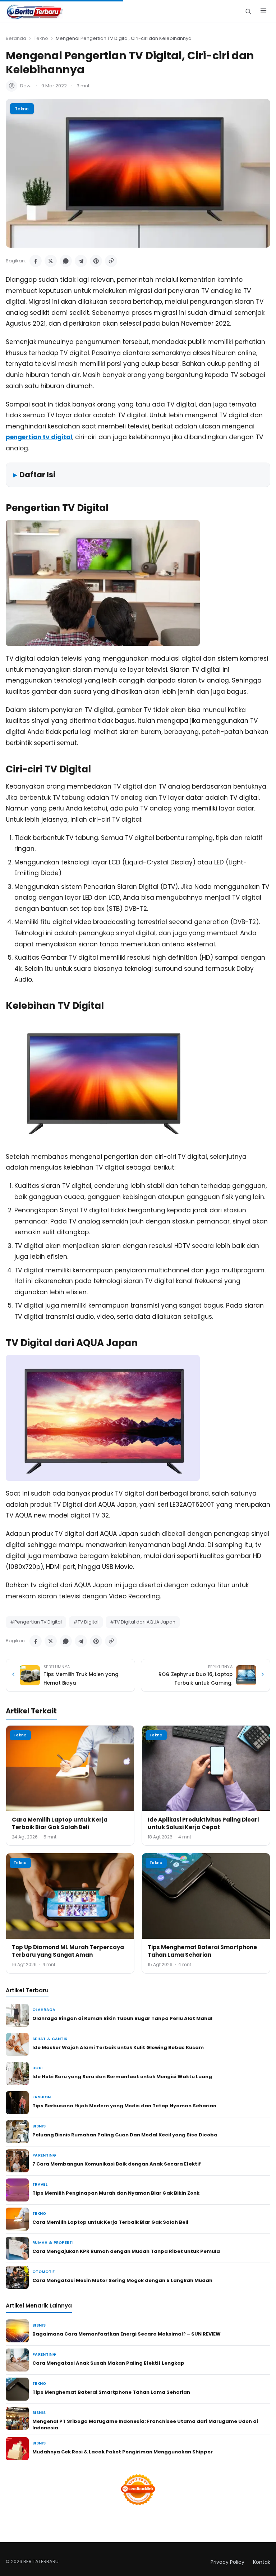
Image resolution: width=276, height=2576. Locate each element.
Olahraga (44, 2010)
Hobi (37, 2068)
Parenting (44, 2155)
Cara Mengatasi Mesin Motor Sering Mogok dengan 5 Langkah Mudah (122, 2280)
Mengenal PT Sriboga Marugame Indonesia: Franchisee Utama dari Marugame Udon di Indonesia (145, 2425)
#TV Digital (86, 1622)
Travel (40, 2184)
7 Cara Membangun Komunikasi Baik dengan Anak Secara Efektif (117, 2164)
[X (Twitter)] (51, 261)
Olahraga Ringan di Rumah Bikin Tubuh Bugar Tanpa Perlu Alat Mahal (122, 2018)
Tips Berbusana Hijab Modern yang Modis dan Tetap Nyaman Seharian (124, 2106)
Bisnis (39, 2126)
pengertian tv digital (39, 437)
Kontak (262, 2562)
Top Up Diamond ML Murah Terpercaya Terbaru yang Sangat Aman (68, 1951)
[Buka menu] (263, 12)
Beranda (16, 38)
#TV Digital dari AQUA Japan (143, 1622)
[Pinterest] (96, 261)
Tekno (41, 38)
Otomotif (44, 2272)
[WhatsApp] (66, 261)
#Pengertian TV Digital (36, 1622)
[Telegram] (81, 261)
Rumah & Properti (53, 2243)
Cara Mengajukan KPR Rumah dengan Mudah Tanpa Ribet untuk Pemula (126, 2251)
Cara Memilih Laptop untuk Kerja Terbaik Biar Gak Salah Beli (60, 1823)
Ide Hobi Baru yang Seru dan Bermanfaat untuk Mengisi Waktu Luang (122, 2077)
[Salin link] (111, 261)
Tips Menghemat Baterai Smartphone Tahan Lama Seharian (202, 1951)
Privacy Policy (227, 2562)
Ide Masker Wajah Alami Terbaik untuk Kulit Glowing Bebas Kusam (118, 2047)
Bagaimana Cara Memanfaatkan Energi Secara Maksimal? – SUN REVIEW (126, 2334)
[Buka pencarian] (248, 11)
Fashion (42, 2097)
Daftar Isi (37, 475)
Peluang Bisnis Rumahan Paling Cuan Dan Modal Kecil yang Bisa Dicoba (125, 2135)
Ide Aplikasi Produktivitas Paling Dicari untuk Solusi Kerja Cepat (203, 1823)
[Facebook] (36, 261)
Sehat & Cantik (50, 2039)
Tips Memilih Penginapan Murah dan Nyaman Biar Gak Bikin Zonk (116, 2193)
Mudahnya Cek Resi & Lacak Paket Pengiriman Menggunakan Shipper (123, 2452)
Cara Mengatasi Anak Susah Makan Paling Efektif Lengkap (108, 2363)
